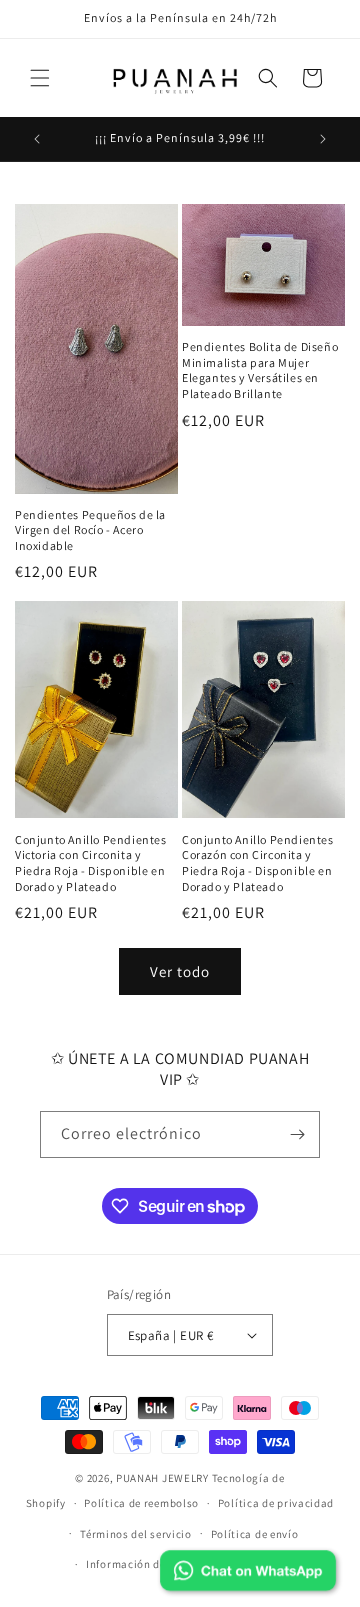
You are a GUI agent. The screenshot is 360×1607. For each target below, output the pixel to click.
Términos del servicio (136, 1534)
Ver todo (180, 971)
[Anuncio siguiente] (323, 139)
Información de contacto (151, 1564)
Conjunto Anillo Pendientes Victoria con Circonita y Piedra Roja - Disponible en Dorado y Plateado (91, 863)
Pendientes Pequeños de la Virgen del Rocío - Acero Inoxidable (90, 530)
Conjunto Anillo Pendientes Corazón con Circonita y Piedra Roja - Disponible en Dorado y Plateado (258, 863)
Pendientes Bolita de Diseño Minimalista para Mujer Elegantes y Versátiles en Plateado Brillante (260, 370)
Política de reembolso (141, 1503)
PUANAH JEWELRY (162, 1478)
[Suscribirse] (297, 1134)
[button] (40, 78)
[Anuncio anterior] (37, 139)
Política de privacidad (276, 1503)
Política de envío (255, 1534)
